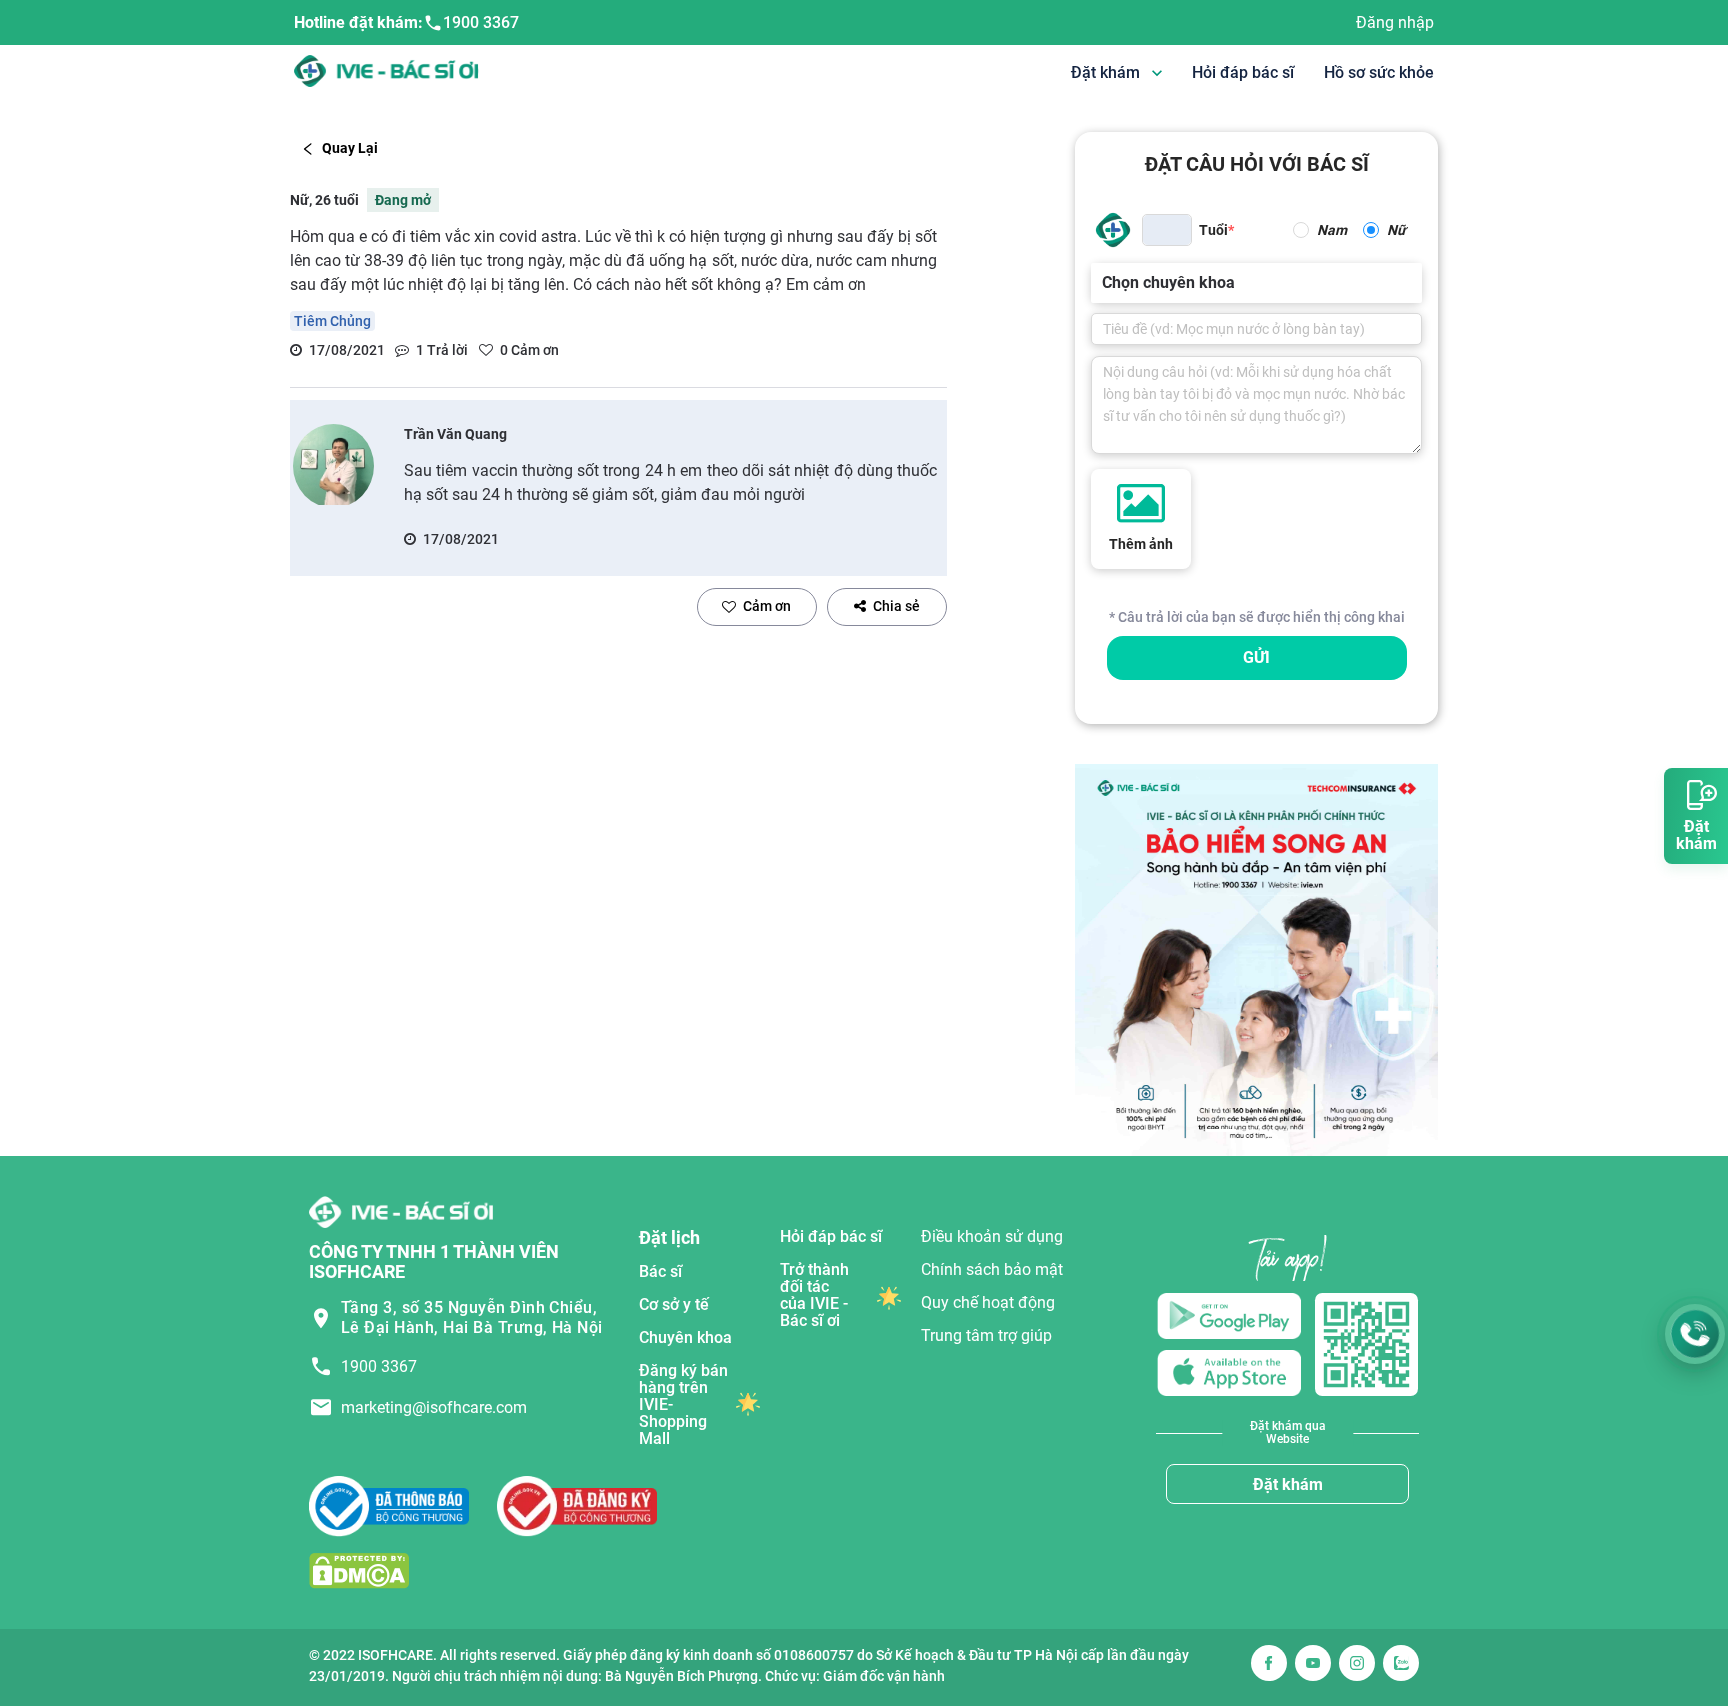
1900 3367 (481, 22)
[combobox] (1104, 283)
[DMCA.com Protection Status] (359, 1569)
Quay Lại (350, 148)
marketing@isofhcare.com (434, 1407)
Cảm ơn (767, 606)
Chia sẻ (896, 606)
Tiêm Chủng (332, 321)
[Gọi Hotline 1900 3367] (1695, 1334)
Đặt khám (1288, 1484)
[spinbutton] (1167, 230)
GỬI (1256, 657)
